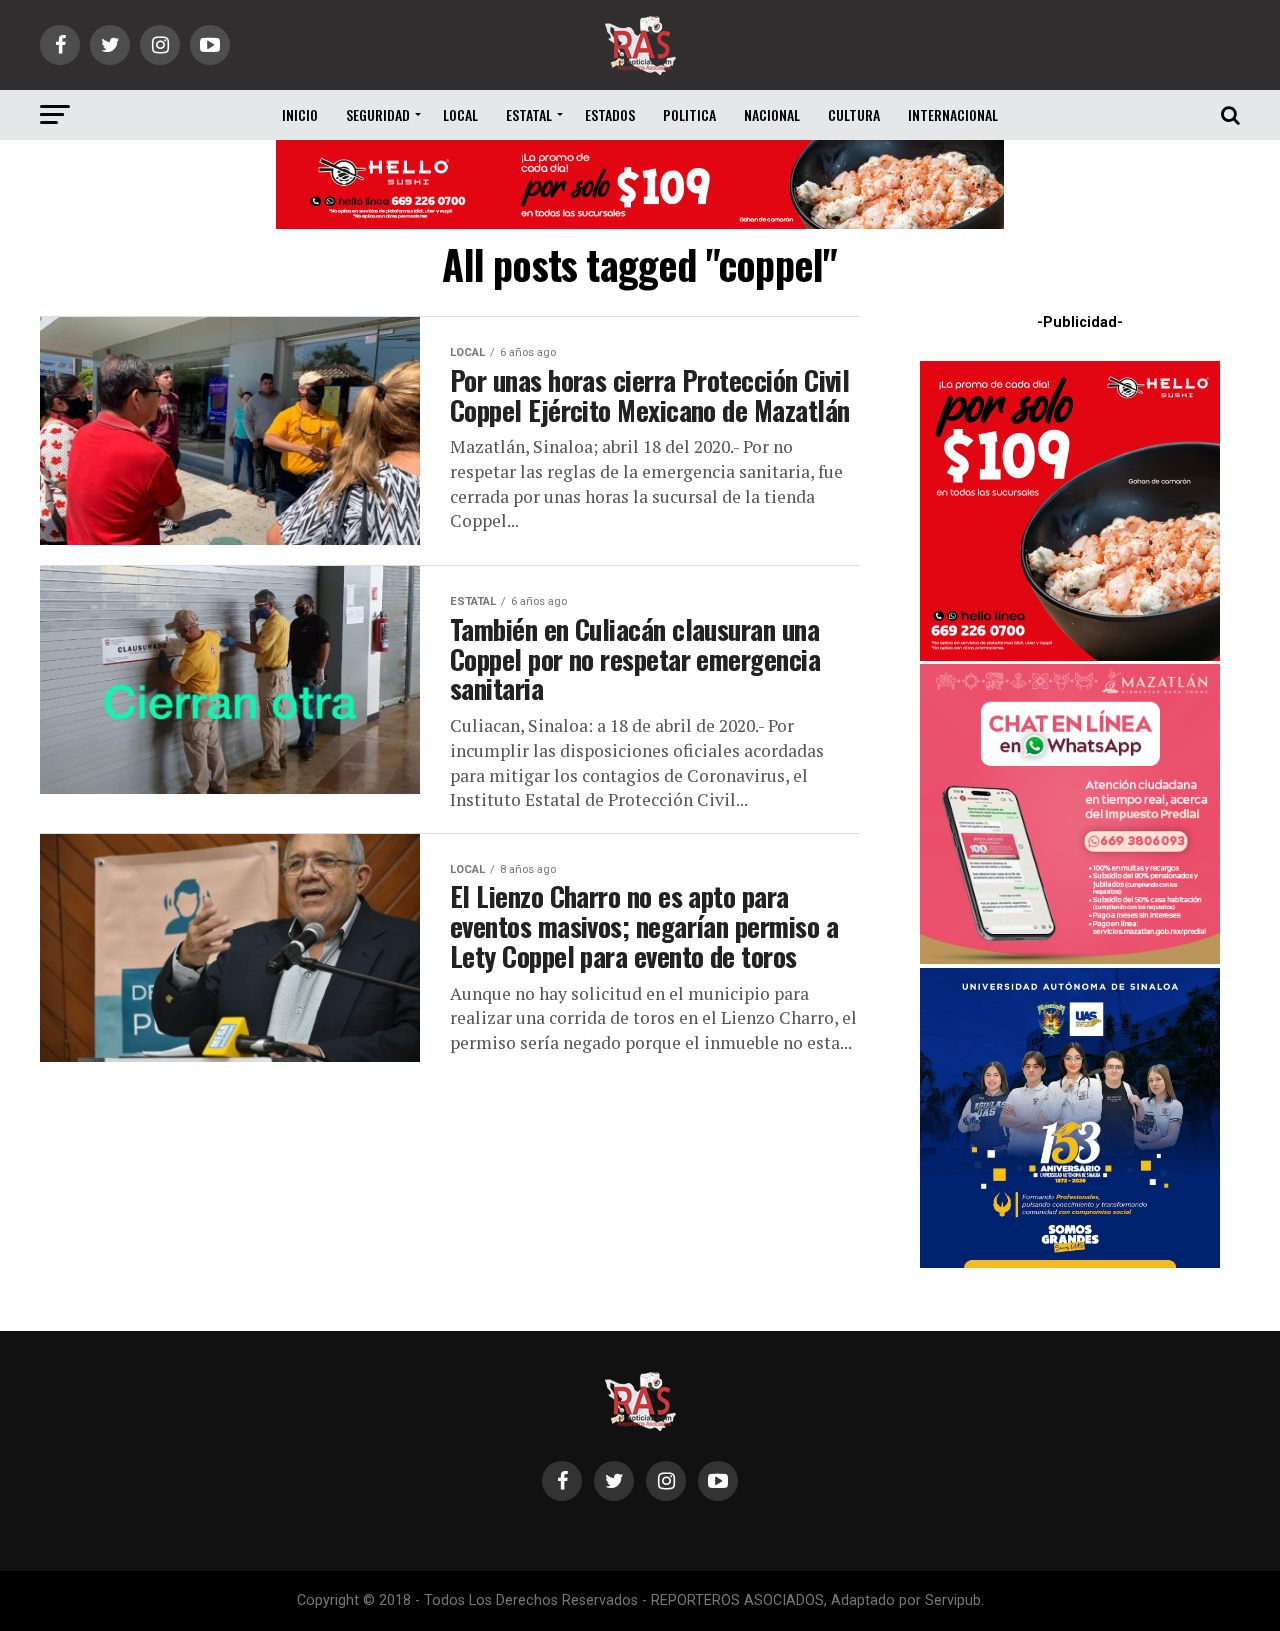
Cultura (854, 114)
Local (460, 114)
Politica (689, 114)
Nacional (772, 114)
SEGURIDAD (378, 114)
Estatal (529, 114)
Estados (610, 114)
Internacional (953, 114)
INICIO (300, 114)
